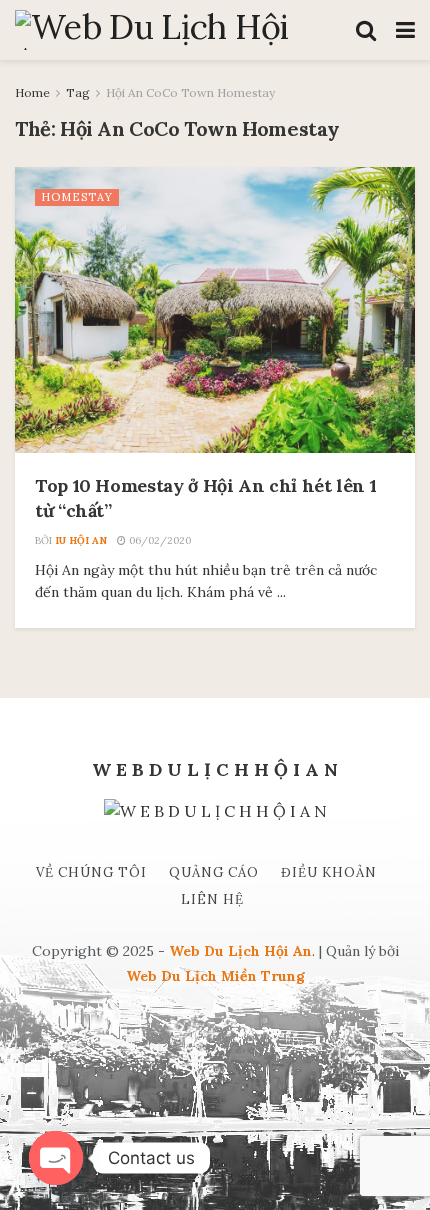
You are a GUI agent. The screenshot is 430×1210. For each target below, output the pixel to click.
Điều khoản (329, 872)
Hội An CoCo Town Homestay (190, 92)
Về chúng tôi (91, 872)
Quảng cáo (214, 872)
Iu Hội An (81, 540)
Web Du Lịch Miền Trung (215, 976)
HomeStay (77, 197)
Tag (78, 92)
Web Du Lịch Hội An (240, 951)
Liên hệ (212, 899)
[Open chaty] (56, 1158)
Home (32, 92)
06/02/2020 (158, 540)
